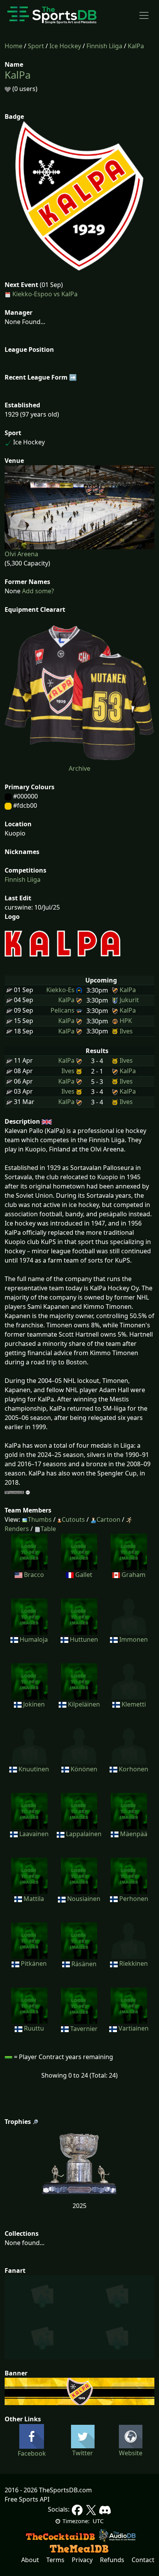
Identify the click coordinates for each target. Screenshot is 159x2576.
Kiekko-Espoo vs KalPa (45, 294)
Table (48, 1529)
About (30, 2560)
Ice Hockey (65, 46)
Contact (143, 2560)
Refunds (112, 2560)
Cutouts (73, 1519)
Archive (79, 768)
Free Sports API (27, 2499)
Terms (55, 2560)
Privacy (82, 2560)
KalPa (136, 46)
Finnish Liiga (104, 46)
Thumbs (40, 1519)
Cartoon (108, 1519)
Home (14, 46)
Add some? (37, 591)
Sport (36, 46)
